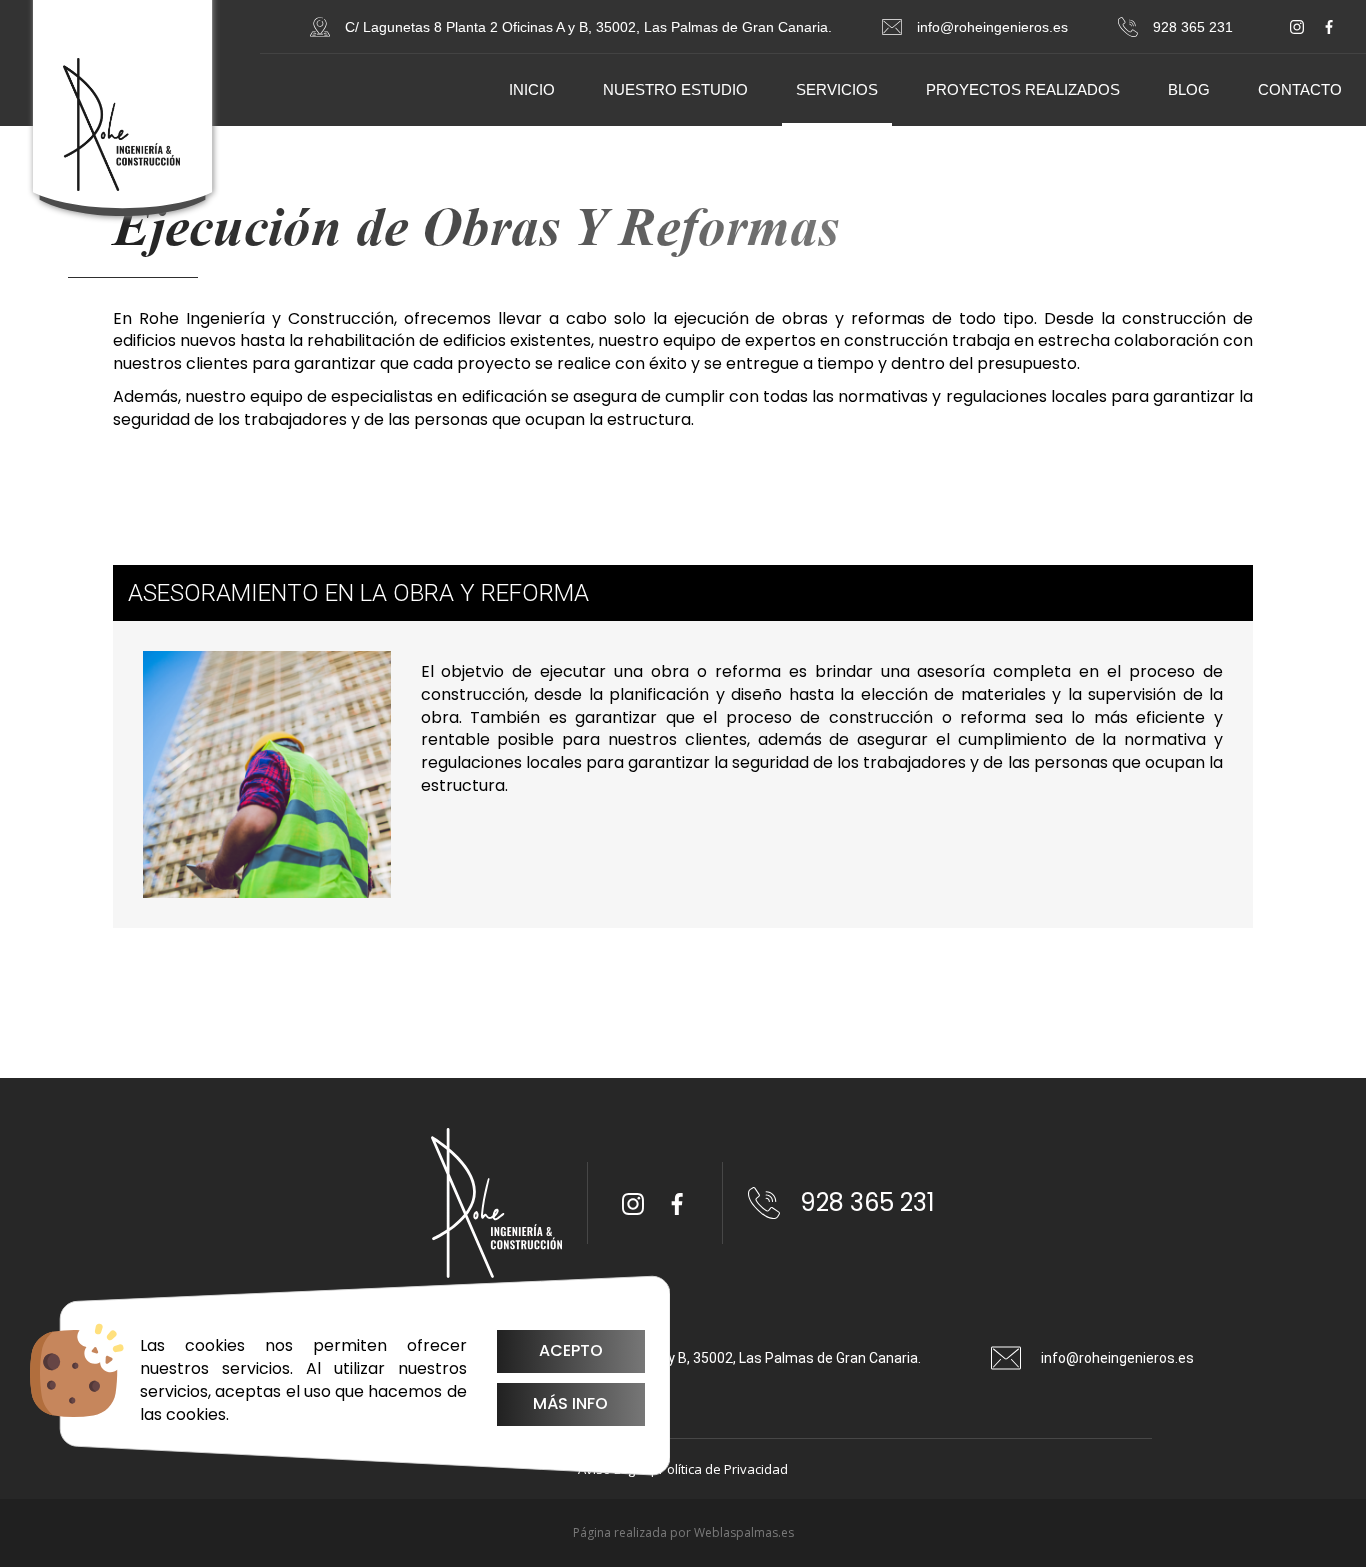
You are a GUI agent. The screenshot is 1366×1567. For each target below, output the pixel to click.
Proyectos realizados (1023, 89)
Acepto (571, 1350)
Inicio (532, 89)
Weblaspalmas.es (744, 1532)
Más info (570, 1403)
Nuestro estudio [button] (675, 89)
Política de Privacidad (723, 1469)
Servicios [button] (837, 89)
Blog (1189, 89)
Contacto (1300, 89)
